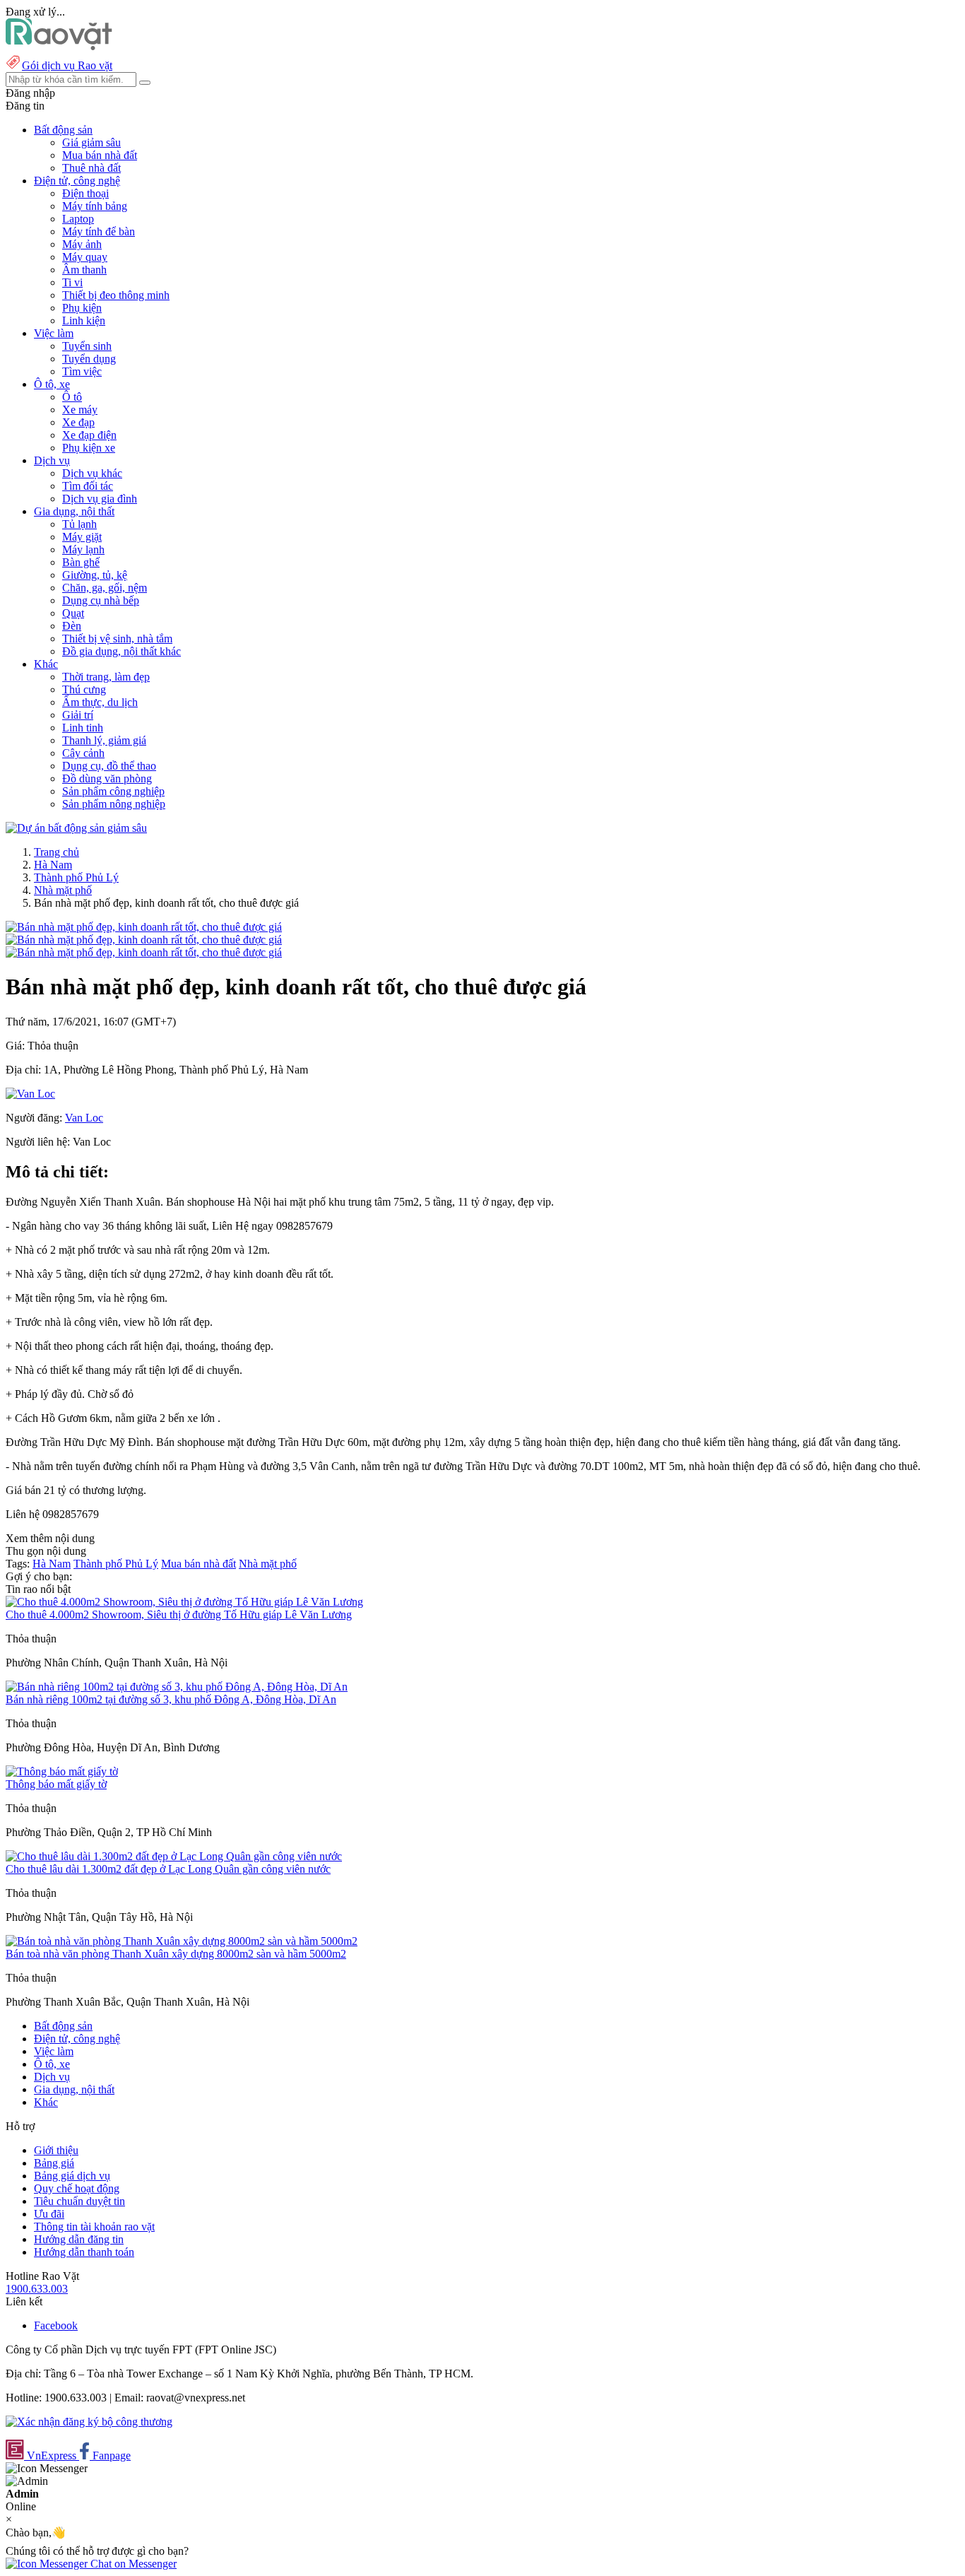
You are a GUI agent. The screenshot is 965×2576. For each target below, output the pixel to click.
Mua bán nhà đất (100, 155)
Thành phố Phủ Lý (76, 877)
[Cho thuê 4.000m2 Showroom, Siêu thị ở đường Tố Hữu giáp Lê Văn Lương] (184, 1602)
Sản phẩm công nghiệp (113, 791)
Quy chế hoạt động (77, 2188)
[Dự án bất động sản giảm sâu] (76, 828)
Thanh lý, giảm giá (104, 740)
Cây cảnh (83, 753)
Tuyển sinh (87, 346)
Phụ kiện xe (89, 448)
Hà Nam (53, 865)
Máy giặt (82, 537)
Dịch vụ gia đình (100, 499)
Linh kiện (84, 320)
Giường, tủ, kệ (95, 575)
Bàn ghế (81, 562)
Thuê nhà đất (91, 168)
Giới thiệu (56, 2150)
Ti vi (72, 282)
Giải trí (78, 715)
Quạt (73, 613)
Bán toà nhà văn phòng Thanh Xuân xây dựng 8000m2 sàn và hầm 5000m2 (176, 1954)
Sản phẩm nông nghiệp (114, 804)
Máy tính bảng (95, 206)
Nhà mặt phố (63, 890)
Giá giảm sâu (91, 142)
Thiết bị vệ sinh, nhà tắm (117, 639)
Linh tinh (83, 728)
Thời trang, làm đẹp (106, 677)
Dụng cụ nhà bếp (101, 600)
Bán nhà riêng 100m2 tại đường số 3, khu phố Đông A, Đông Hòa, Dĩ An (171, 1699)
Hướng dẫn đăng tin (79, 2239)
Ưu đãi (49, 2214)
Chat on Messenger (132, 2564)
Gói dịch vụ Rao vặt (67, 65)
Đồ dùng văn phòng (107, 778)
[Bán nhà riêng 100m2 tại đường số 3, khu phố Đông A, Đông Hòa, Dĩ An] (177, 1687)
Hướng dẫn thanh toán (84, 2252)
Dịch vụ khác (92, 473)
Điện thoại (85, 193)
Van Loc (84, 1118)
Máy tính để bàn (99, 231)
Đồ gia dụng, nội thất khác (122, 651)
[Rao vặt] (59, 46)
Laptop (78, 219)
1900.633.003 (37, 2289)
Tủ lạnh (79, 524)
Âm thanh (84, 270)
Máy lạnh (83, 549)
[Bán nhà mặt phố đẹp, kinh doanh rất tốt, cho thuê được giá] (144, 927)
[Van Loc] (30, 1094)
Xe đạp (78, 422)
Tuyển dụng (89, 359)
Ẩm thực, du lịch (100, 702)
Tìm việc (82, 371)
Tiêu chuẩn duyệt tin (79, 2201)
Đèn (72, 626)
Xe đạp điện (89, 435)
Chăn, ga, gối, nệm (105, 588)
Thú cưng (84, 689)
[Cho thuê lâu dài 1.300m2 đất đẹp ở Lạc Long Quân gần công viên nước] (174, 1856)
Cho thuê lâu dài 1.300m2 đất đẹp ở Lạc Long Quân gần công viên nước (168, 1869)
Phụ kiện (82, 308)
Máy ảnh (82, 244)
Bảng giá (54, 2163)
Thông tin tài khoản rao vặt (94, 2227)
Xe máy (80, 410)
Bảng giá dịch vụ (72, 2176)
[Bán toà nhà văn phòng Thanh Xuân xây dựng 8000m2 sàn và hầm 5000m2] (182, 1941)
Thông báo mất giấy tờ (56, 1784)
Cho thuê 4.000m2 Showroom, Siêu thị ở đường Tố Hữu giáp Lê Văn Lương (179, 1615)
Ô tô (72, 397)
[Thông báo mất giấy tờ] (62, 1771)
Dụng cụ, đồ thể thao (109, 766)
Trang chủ (57, 852)
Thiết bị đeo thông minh (116, 295)
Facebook (56, 2325)
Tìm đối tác (88, 486)
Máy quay (85, 257)
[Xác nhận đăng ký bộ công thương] (89, 2422)
